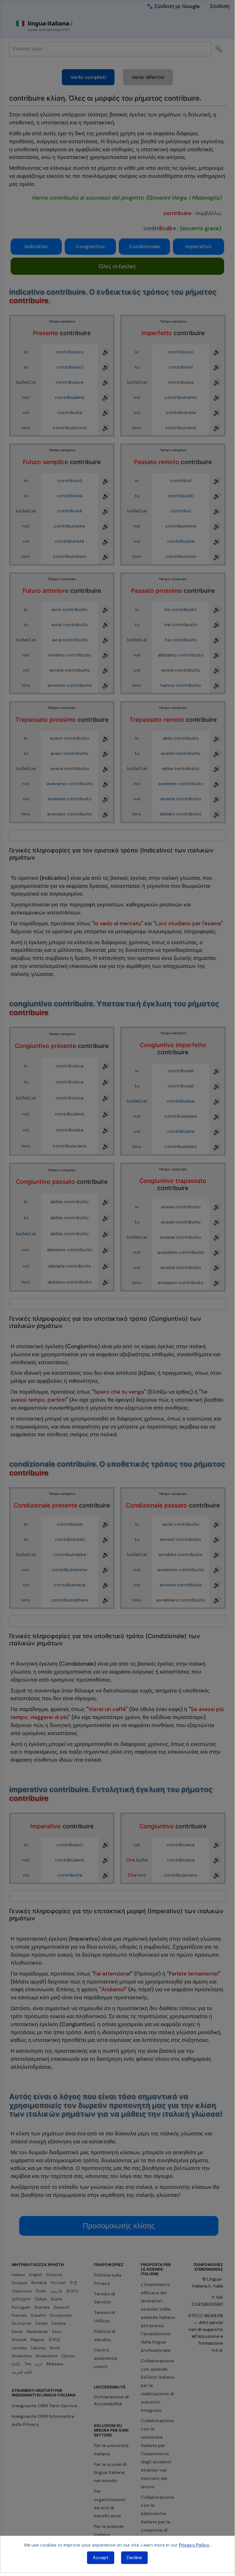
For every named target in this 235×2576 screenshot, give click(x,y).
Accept (101, 2558)
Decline (134, 2558)
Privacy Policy (195, 2545)
